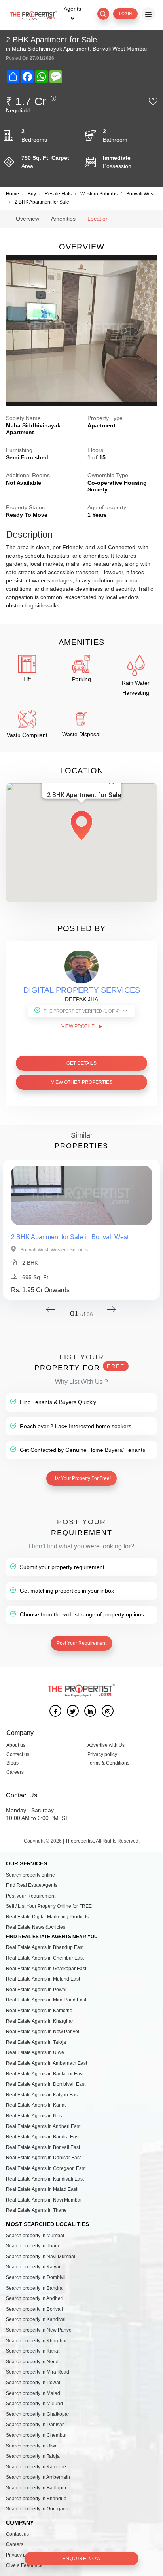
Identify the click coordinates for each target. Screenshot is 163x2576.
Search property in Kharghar (36, 2341)
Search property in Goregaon (37, 2509)
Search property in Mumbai (35, 2236)
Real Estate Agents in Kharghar (40, 2021)
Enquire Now (81, 2559)
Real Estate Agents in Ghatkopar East (46, 1969)
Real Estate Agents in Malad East (42, 2189)
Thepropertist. (80, 1841)
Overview (27, 219)
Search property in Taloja (33, 2456)
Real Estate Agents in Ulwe (35, 2052)
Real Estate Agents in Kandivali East (45, 2179)
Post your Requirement (31, 1896)
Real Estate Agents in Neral (35, 2116)
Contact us (18, 1754)
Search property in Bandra (34, 2288)
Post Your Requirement (81, 1643)
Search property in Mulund (34, 2404)
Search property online (30, 1875)
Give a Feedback (24, 2565)
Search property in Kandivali (36, 2319)
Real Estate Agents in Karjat (36, 2105)
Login (125, 14)
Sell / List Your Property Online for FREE (49, 1906)
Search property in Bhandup (36, 2499)
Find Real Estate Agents (32, 1885)
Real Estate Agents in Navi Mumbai (44, 2200)
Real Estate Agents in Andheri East (43, 2126)
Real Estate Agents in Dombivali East (46, 2084)
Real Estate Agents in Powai (36, 1990)
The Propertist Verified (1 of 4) (82, 1011)
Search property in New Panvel (39, 2330)
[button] (81, 823)
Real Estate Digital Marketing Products (47, 1917)
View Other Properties (82, 1082)
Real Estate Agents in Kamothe (39, 2011)
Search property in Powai (33, 2383)
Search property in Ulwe (32, 2446)
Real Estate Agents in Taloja (36, 2042)
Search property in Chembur (36, 2435)
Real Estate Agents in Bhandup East (45, 1947)
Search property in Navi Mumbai (41, 2257)
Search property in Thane (33, 2246)
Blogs (12, 1763)
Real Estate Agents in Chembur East (45, 1958)
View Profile (79, 1026)
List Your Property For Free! (81, 1478)
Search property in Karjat (33, 2351)
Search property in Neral (32, 2362)
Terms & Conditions (108, 1763)
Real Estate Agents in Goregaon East (46, 2168)
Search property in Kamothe (36, 2467)
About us (16, 1745)
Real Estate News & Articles (36, 1927)
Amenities (63, 219)
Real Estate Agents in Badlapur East (45, 2074)
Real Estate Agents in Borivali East (43, 2147)
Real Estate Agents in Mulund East (43, 1979)
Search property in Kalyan (34, 2267)
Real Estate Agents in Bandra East (43, 2137)
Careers (15, 1772)
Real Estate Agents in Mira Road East (46, 2000)
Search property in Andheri (35, 2298)
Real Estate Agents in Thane (36, 2210)
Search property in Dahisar (35, 2425)
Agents (72, 9)
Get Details (81, 1063)
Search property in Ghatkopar (38, 2414)
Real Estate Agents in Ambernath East (46, 2063)
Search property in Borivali (34, 2309)
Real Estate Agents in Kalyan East (42, 2095)
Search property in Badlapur (36, 2488)
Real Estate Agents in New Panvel (43, 2032)
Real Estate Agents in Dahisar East (43, 2158)
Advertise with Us (106, 1745)
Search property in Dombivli (36, 2277)
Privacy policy (102, 1754)
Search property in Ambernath (38, 2477)
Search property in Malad (33, 2393)
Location (98, 219)
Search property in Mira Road (38, 2372)
